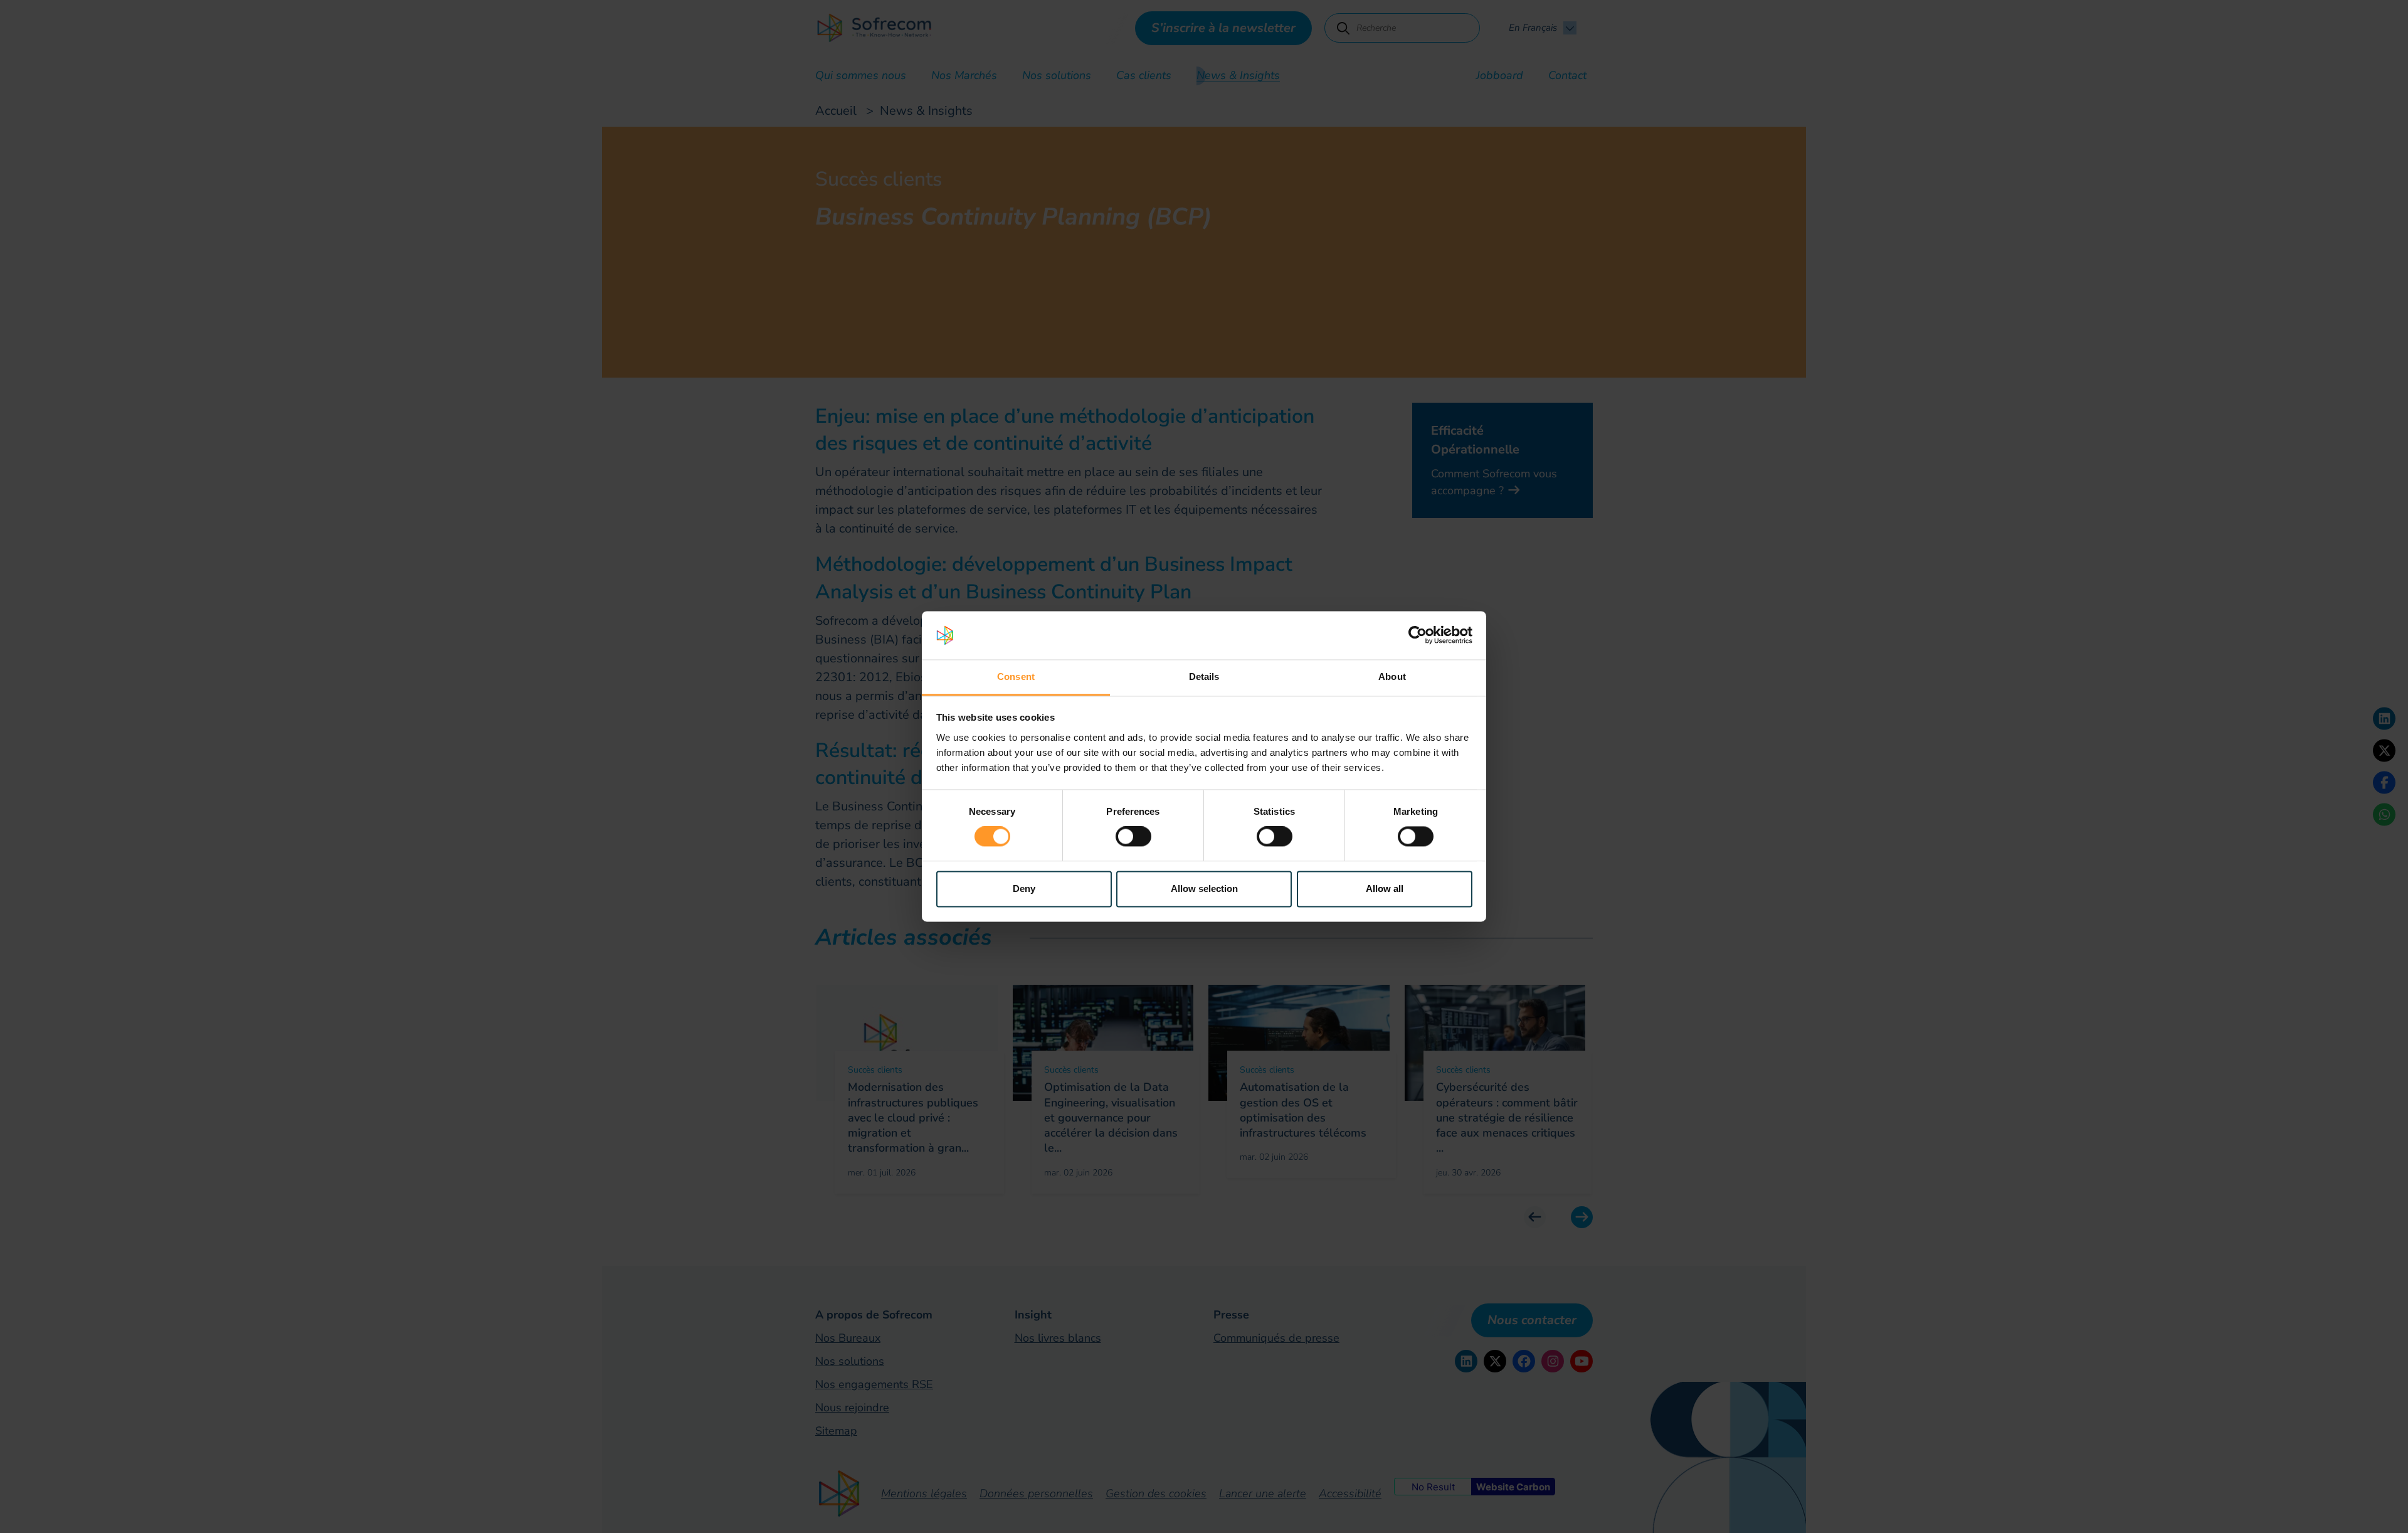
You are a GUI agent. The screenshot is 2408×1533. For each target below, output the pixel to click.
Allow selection (1204, 889)
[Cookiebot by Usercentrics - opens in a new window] (1418, 635)
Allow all (1385, 889)
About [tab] (1392, 676)
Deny (1024, 889)
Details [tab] (1204, 676)
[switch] (1133, 837)
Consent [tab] (1016, 676)
